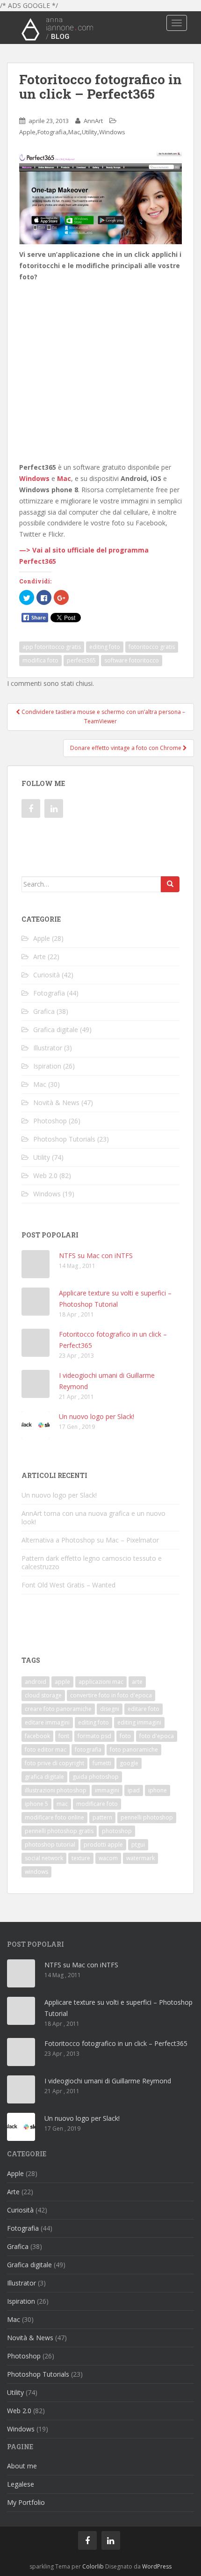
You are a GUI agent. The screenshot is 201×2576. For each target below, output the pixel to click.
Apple (27, 132)
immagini (107, 1790)
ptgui (138, 1845)
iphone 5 (36, 1804)
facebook (37, 1736)
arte (137, 1682)
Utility (90, 132)
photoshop (117, 1831)
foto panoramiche (134, 1750)
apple (62, 1682)
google (129, 1763)
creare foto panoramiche (58, 1709)
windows (36, 1872)
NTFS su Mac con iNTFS (96, 1255)
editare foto (144, 1709)
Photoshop (50, 1121)
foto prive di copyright (54, 1763)
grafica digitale (44, 1777)
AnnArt (93, 121)
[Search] (170, 884)
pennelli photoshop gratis (59, 1831)
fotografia (88, 1750)
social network (44, 1858)
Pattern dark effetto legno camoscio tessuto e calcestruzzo (92, 1562)
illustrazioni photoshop (56, 1790)
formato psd (94, 1736)
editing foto (105, 647)
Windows (112, 132)
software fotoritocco (132, 660)
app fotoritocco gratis (52, 647)
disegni (110, 1709)
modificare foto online (54, 1817)
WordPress (157, 2566)
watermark (140, 1858)
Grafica (44, 1011)
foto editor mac (46, 1750)
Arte (39, 957)
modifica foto (40, 660)
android (36, 1682)
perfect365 (81, 660)
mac (62, 1804)
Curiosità (47, 975)
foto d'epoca (157, 1736)
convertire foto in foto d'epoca (111, 1695)
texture (81, 1858)
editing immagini (139, 1722)
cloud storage (43, 1695)
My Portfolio (26, 2502)
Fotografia (52, 132)
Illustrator (48, 1048)
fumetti (102, 1763)
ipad (134, 1790)
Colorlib (93, 2566)
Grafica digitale (56, 1030)
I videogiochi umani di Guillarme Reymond (108, 2081)
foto (125, 1736)
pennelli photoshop (147, 1817)
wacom (108, 1858)
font (64, 1736)
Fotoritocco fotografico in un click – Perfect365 (116, 2043)
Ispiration (47, 1066)
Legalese (21, 2484)
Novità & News (56, 1102)
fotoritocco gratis (152, 647)
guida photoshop (96, 1777)
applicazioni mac (101, 1682)
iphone (158, 1790)
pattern (102, 1817)
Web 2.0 (45, 1175)
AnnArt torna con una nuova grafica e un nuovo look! (93, 1517)
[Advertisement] (100, 346)
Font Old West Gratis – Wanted (68, 1585)
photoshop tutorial (50, 1845)
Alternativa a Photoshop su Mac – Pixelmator (90, 1540)
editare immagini (47, 1722)
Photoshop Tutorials (64, 1139)
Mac (74, 132)
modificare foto (97, 1804)
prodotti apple (103, 1845)
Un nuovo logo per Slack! (97, 1416)
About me (22, 2466)
